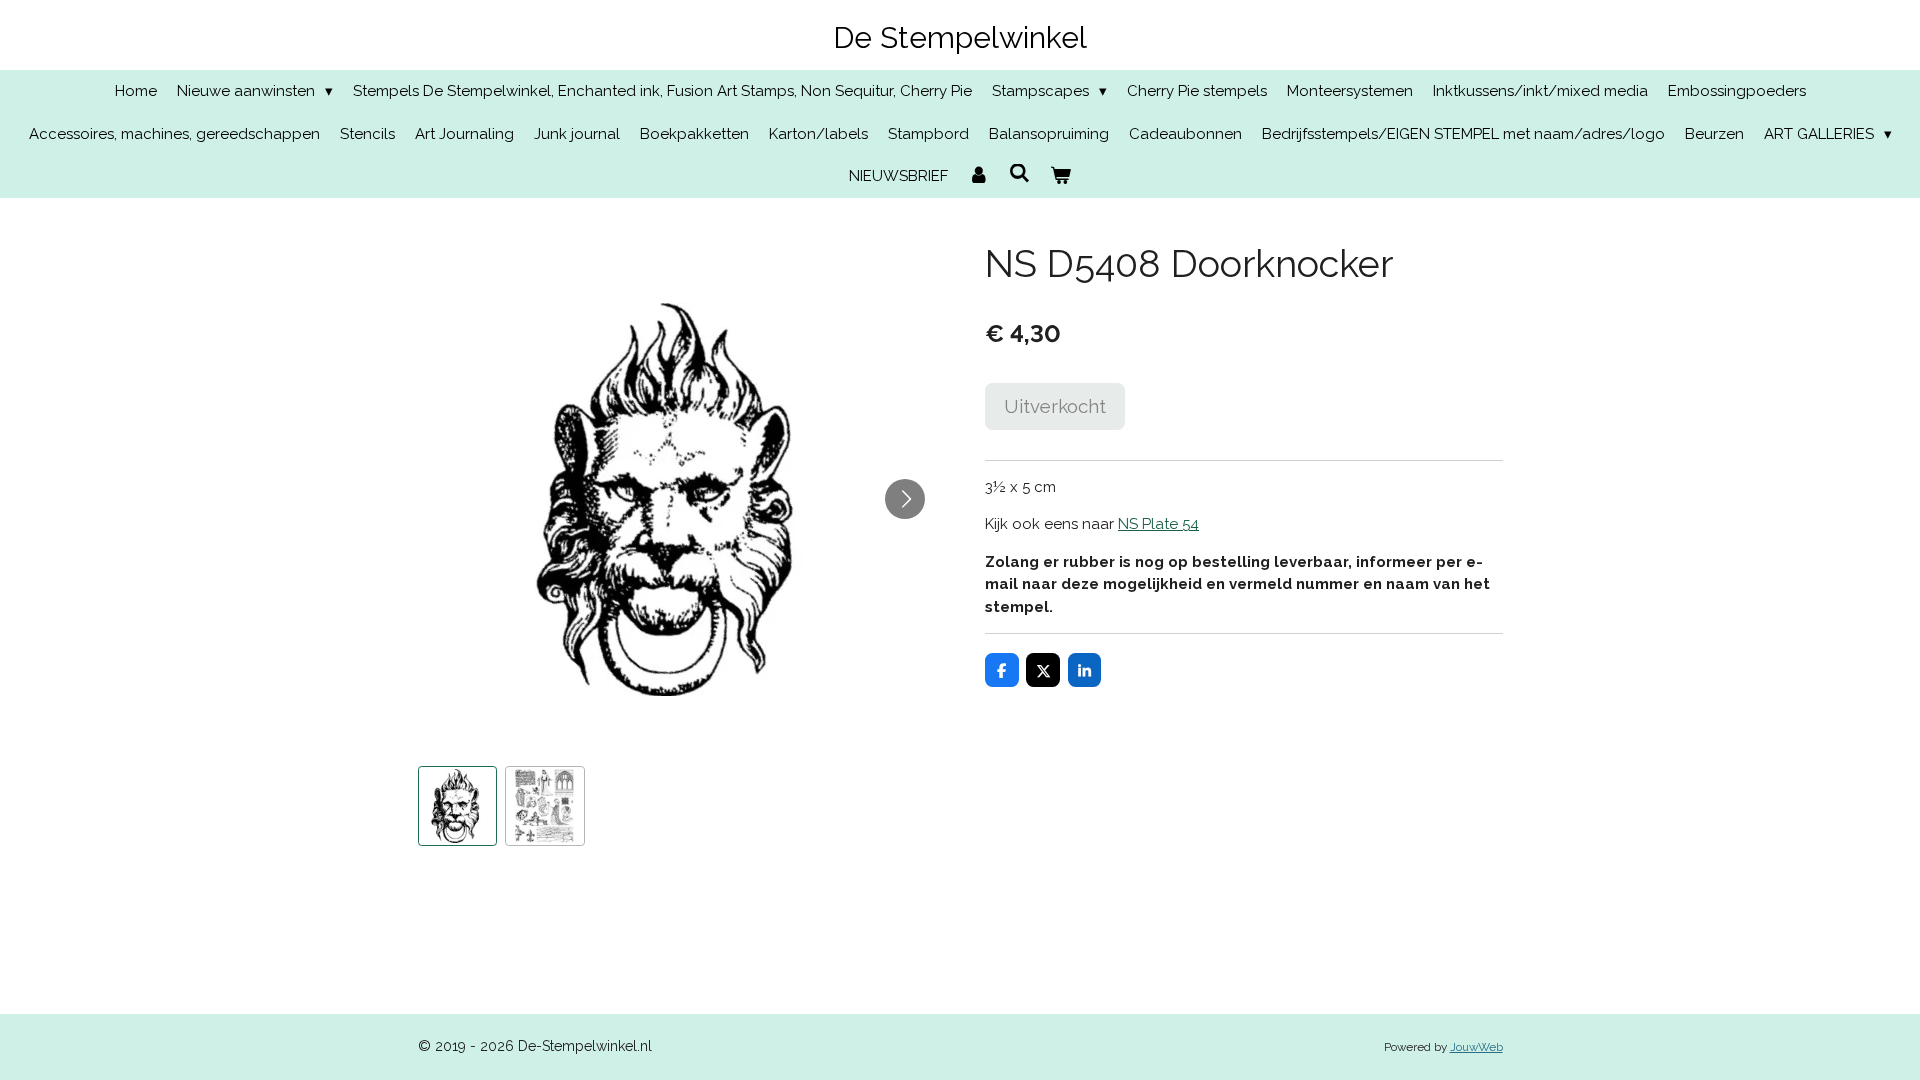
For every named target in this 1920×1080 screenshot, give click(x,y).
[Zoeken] (1019, 174)
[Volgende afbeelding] (905, 499)
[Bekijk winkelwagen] (1060, 176)
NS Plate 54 (1158, 524)
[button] (458, 806)
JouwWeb (1476, 1047)
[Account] (978, 176)
